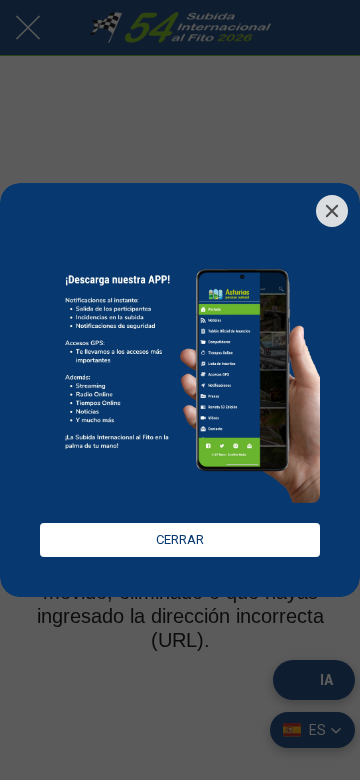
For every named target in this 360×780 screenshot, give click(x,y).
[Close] (332, 211)
